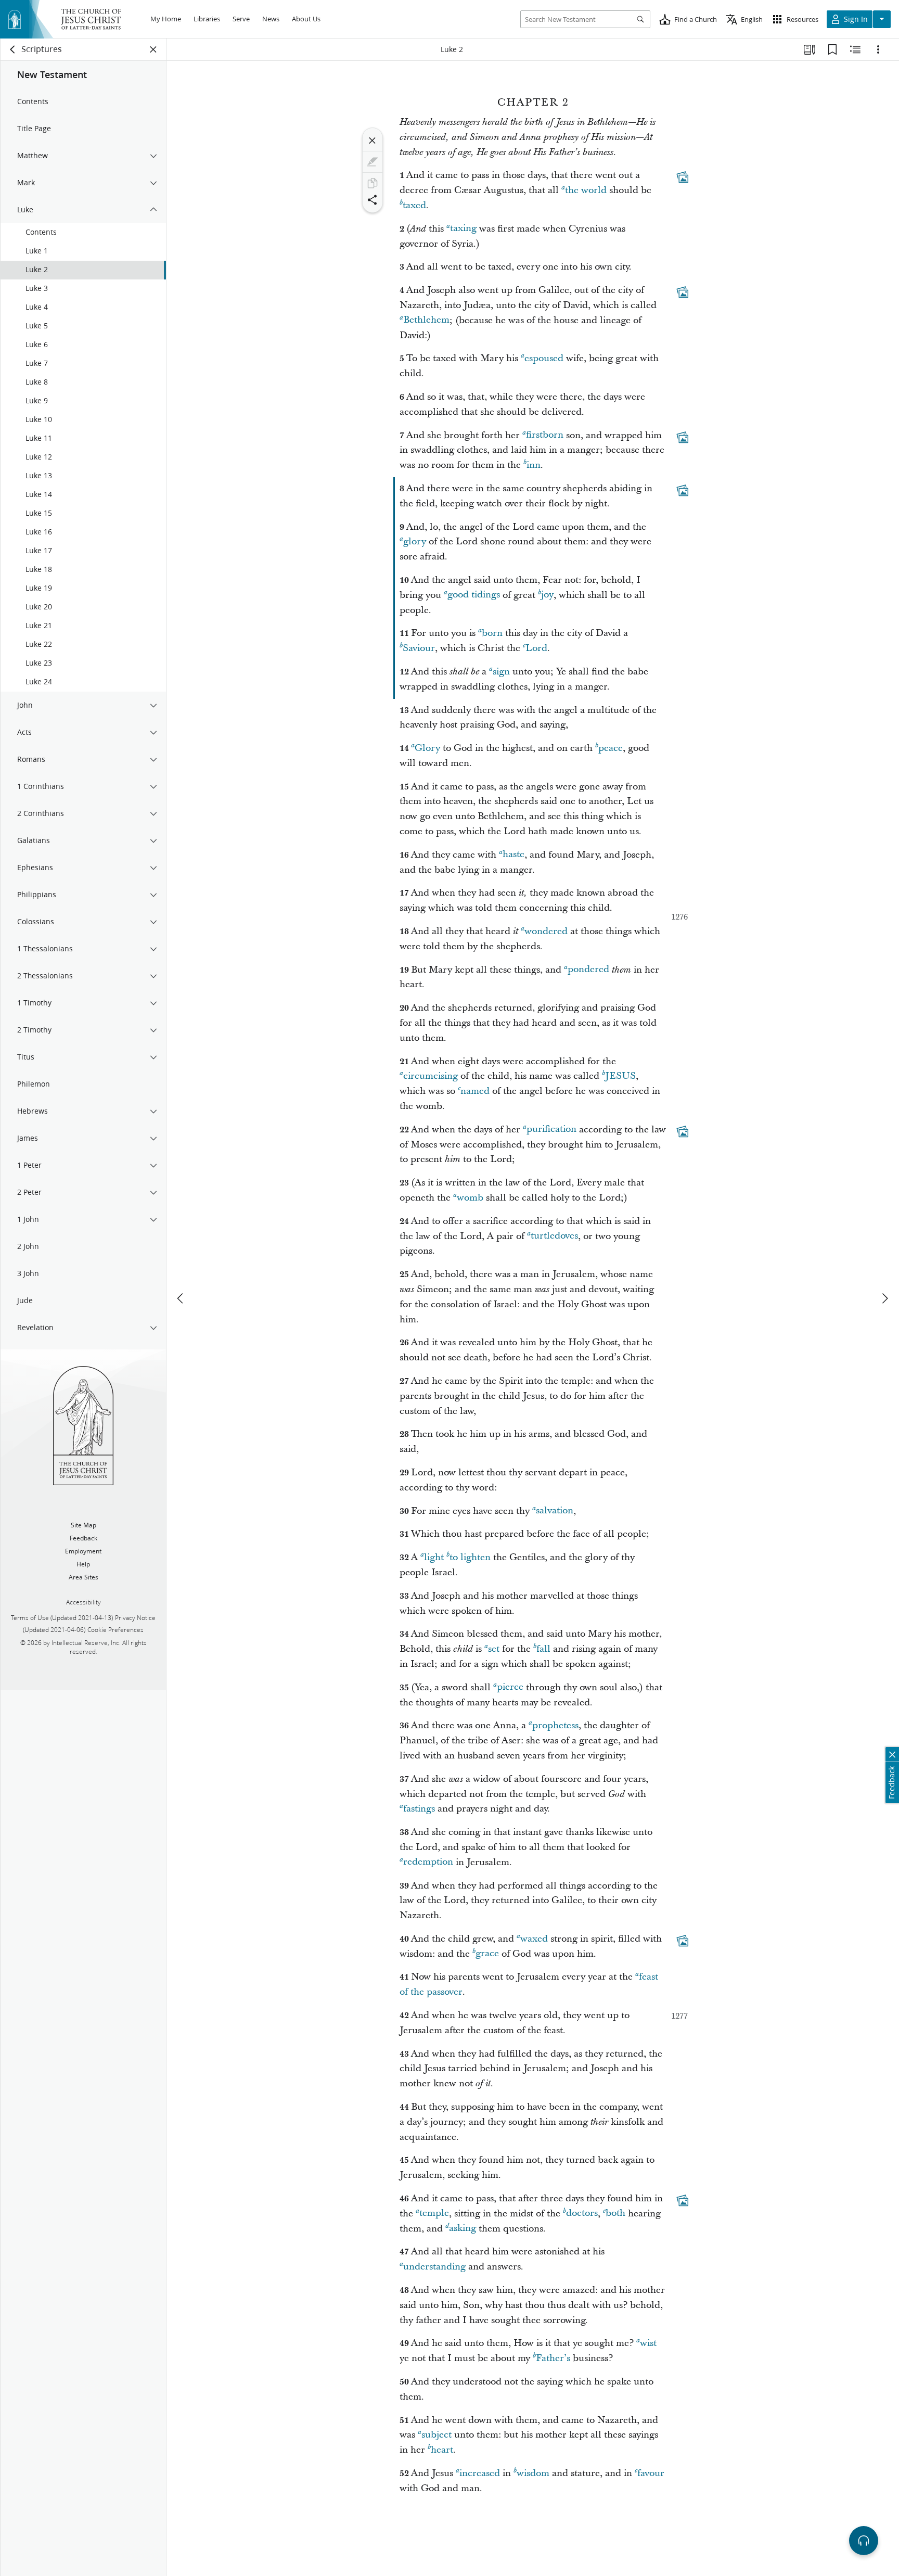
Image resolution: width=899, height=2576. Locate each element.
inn (534, 465)
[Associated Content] (683, 177)
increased (480, 2473)
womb (470, 1198)
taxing (463, 229)
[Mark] (373, 162)
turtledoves (554, 1236)
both (615, 2214)
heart (442, 2450)
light (434, 1557)
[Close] (373, 141)
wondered (546, 931)
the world (586, 190)
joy (547, 595)
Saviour (419, 648)
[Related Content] (855, 49)
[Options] (878, 49)
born (492, 633)
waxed (534, 1939)
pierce (510, 1687)
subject (436, 2435)
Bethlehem (426, 320)
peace (611, 748)
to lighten (470, 1557)
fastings (419, 1809)
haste (513, 855)
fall (543, 1649)
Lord (536, 648)
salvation (555, 1511)
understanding (434, 2267)
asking (463, 2229)
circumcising (431, 1076)
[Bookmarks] (832, 49)
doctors (582, 2214)
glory (415, 541)
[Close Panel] (153, 49)
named (475, 1091)
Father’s (553, 2358)
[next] (884, 1298)
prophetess (555, 1725)
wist (648, 2343)
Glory (427, 748)
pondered (588, 970)
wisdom (533, 2473)
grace (487, 1954)
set (494, 1649)
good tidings (474, 595)
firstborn (545, 435)
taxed (414, 205)
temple (434, 2214)
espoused (544, 358)
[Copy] (373, 183)
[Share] (373, 200)
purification (551, 1130)
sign (501, 672)
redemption (428, 1862)
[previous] (181, 1298)
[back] (13, 49)
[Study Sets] (810, 49)
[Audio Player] (864, 2541)
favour (651, 2473)
